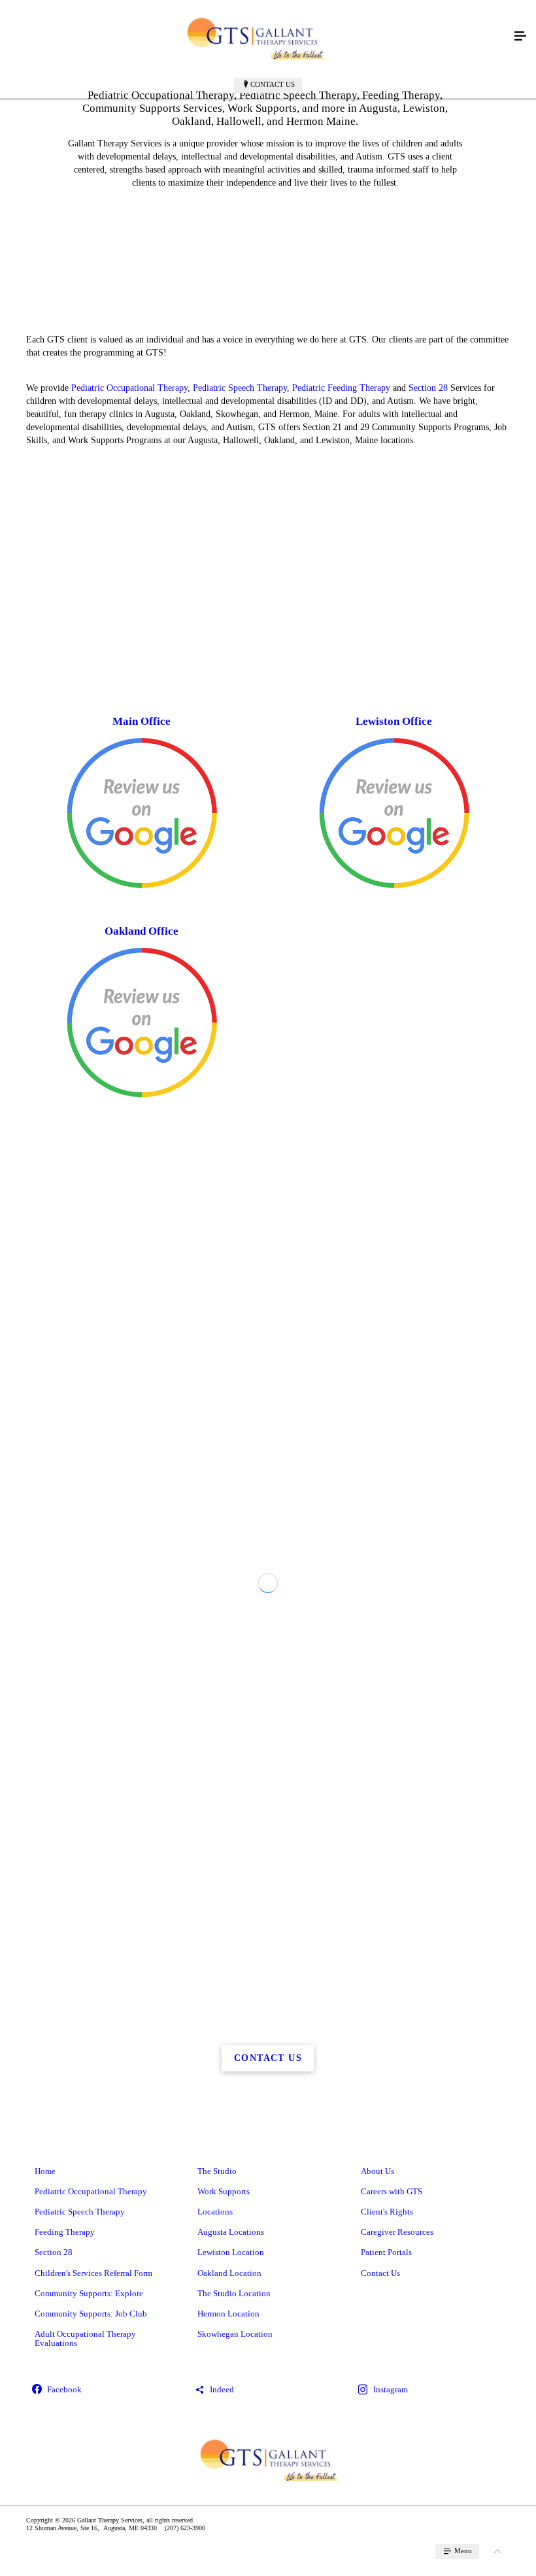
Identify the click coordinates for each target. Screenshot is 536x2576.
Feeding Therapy (65, 2232)
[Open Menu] (520, 37)
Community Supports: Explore (89, 2293)
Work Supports (224, 2191)
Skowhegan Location (235, 2334)
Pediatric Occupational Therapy (129, 388)
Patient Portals (386, 2252)
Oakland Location (229, 2273)
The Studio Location (234, 2293)
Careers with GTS (392, 2191)
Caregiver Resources (397, 2232)
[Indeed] (268, 2391)
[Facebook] (105, 2391)
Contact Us (273, 84)
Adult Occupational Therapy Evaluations (85, 2338)
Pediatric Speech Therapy (240, 388)
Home (45, 2171)
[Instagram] (431, 2391)
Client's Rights (387, 2212)
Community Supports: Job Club (91, 2314)
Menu (462, 2551)
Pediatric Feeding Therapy (341, 388)
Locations (215, 2212)
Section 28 (428, 388)
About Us (377, 2171)
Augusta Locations (231, 2232)
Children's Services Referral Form (93, 2273)
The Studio (217, 2171)
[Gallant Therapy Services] (255, 37)
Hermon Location (228, 2314)
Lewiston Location (231, 2252)
